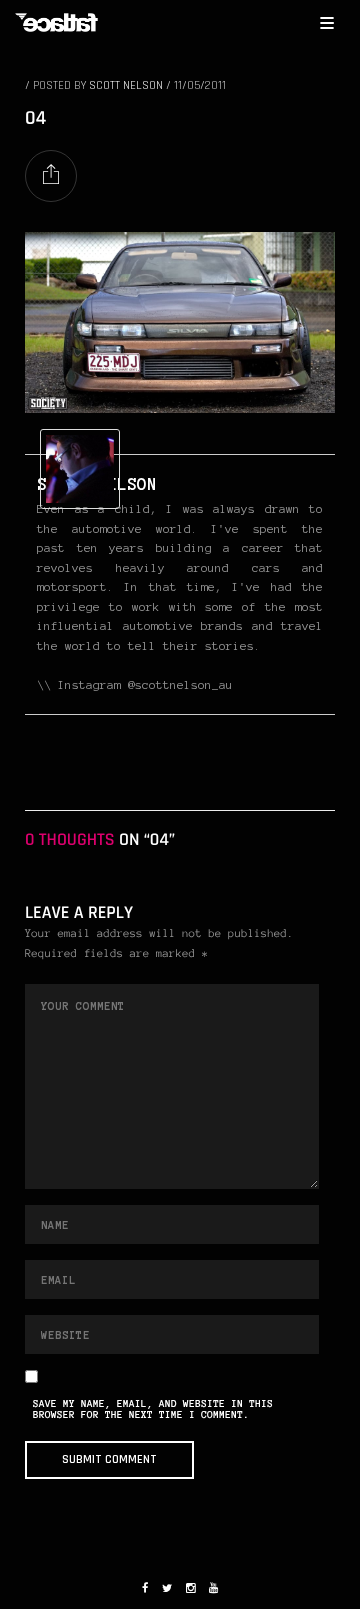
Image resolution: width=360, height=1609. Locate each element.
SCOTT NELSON (126, 85)
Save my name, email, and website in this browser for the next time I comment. (153, 1410)
